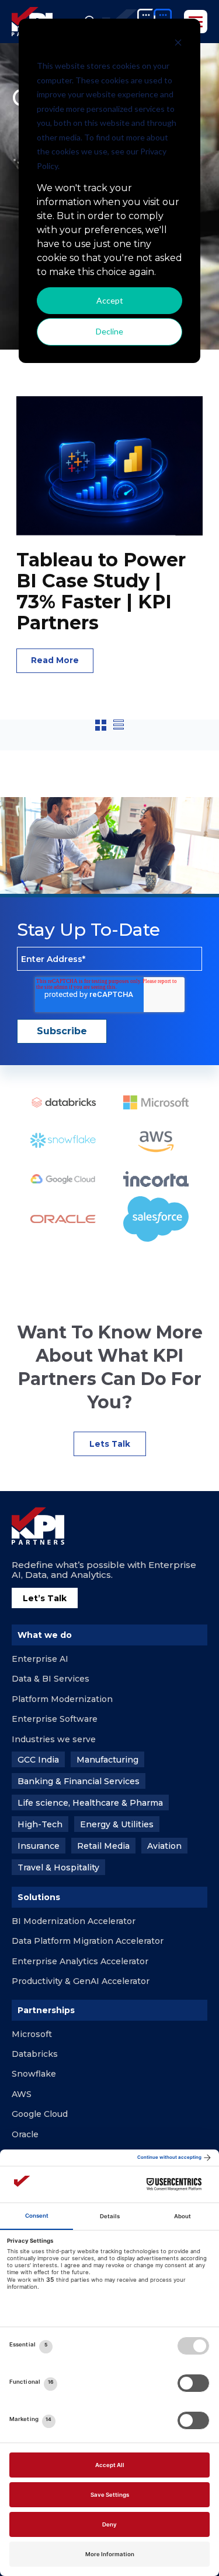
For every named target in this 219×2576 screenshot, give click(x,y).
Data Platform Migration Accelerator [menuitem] (88, 1941)
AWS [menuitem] (22, 2094)
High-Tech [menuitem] (40, 1824)
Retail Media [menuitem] (103, 1846)
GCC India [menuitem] (38, 1760)
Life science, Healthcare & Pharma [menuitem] (90, 1803)
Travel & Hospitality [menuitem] (58, 1867)
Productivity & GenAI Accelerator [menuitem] (81, 1981)
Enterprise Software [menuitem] (55, 1719)
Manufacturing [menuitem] (107, 1760)
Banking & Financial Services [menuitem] (79, 1781)
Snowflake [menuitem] (34, 2074)
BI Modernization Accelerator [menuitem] (74, 1921)
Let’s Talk (45, 1598)
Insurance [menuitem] (39, 1846)
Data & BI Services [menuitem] (51, 1679)
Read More (55, 660)
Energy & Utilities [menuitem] (117, 1824)
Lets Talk (110, 1444)
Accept (110, 300)
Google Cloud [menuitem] (40, 2114)
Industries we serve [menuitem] (54, 1739)
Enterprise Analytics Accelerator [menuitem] (80, 1961)
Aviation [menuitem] (164, 1846)
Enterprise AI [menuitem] (40, 1659)
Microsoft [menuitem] (32, 2034)
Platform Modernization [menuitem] (62, 1699)
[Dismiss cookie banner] (178, 44)
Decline (109, 331)
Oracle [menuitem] (25, 2134)
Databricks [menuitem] (35, 2054)
